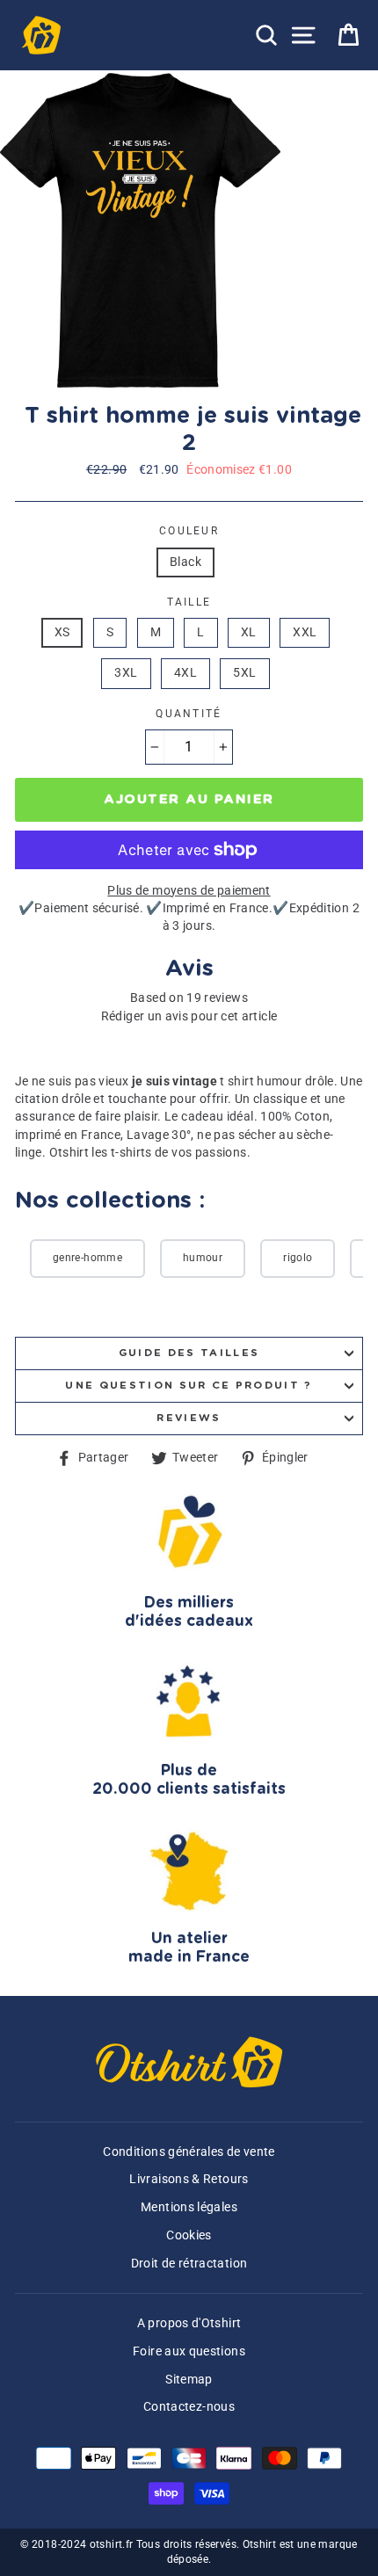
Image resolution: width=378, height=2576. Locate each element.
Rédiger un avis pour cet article (189, 1016)
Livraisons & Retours (189, 2179)
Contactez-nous (189, 2407)
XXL (305, 632)
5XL (244, 673)
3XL (126, 673)
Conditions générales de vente (189, 2152)
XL (249, 632)
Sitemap (189, 2380)
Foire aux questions (189, 2351)
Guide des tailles (189, 1353)
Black (185, 562)
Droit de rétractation (189, 2264)
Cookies (189, 2235)
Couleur (189, 531)
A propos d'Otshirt (189, 2323)
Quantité (189, 714)
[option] (142, 230)
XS (62, 632)
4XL (185, 673)
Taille (189, 602)
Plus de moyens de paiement (189, 891)
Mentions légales (189, 2207)
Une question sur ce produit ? (189, 1386)
